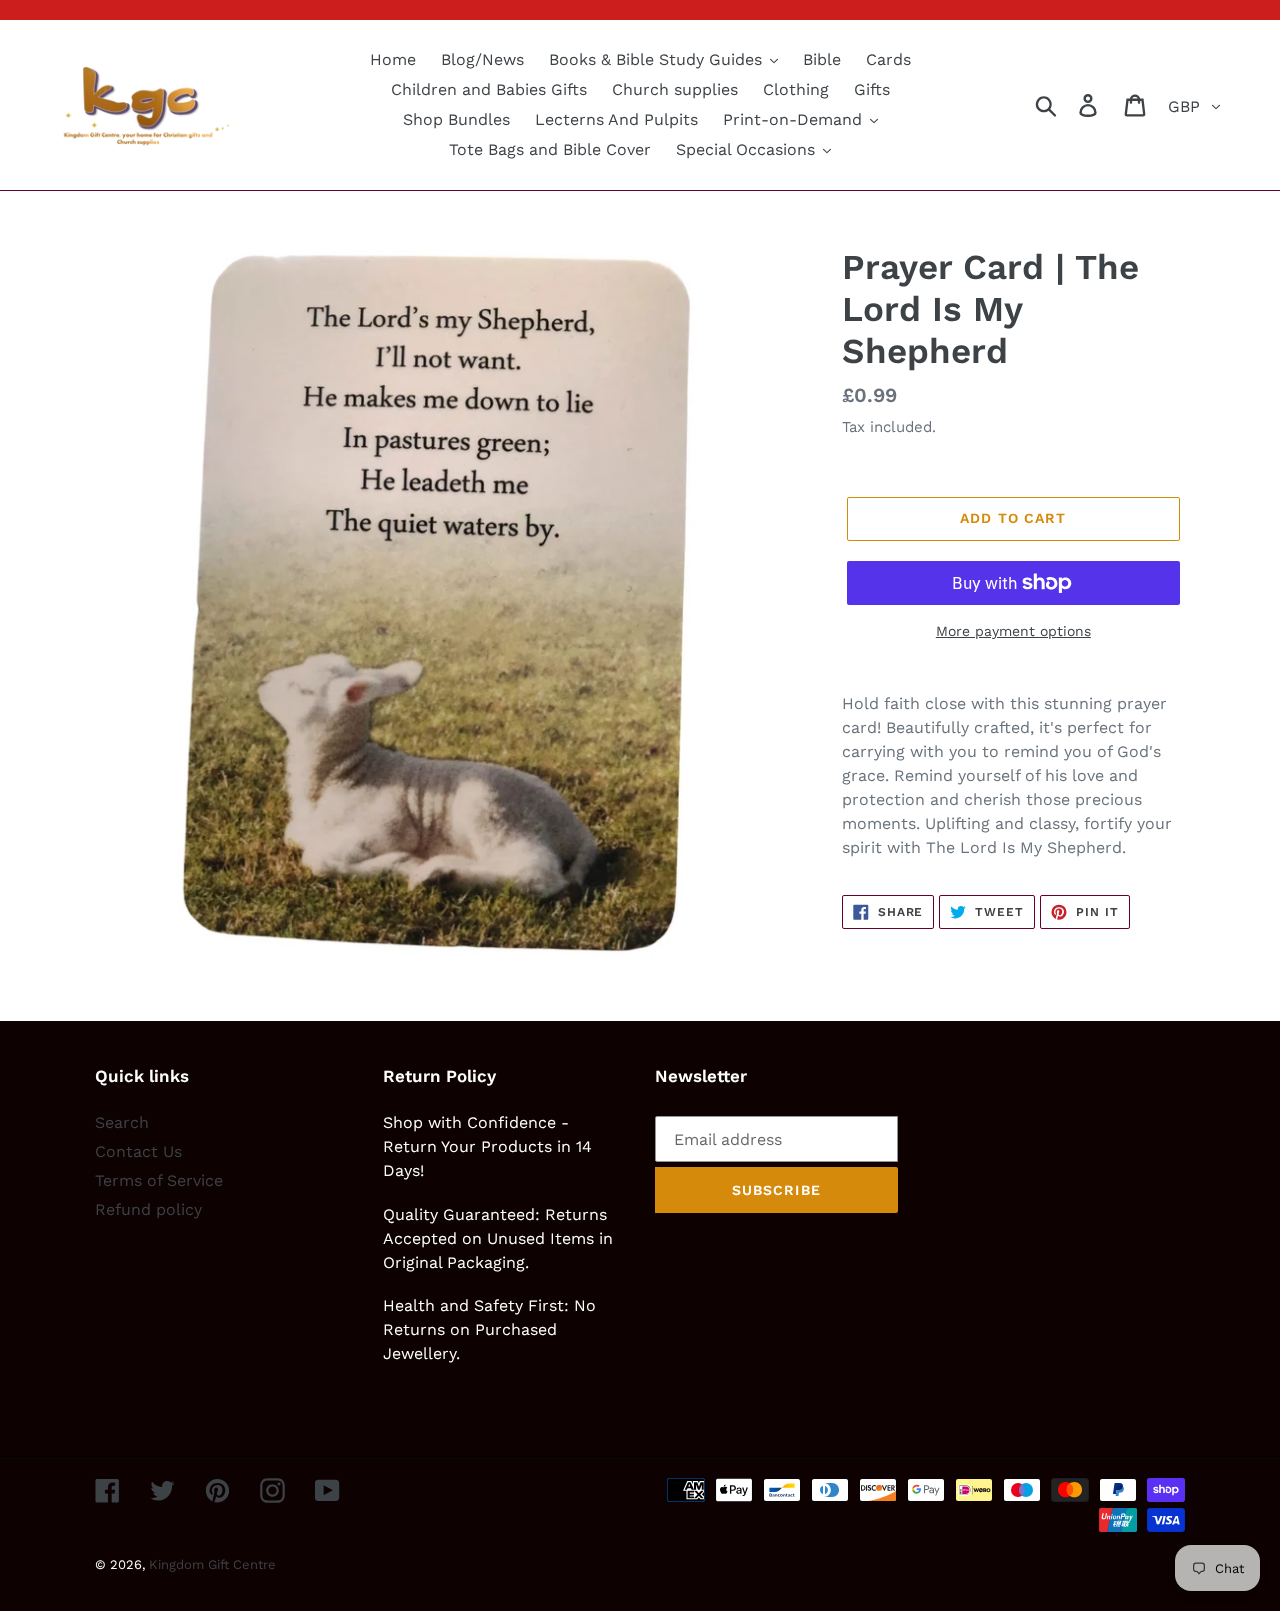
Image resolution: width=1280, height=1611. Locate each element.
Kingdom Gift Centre (212, 1564)
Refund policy (148, 1209)
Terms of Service (159, 1180)
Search (122, 1122)
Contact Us (138, 1151)
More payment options (1013, 631)
